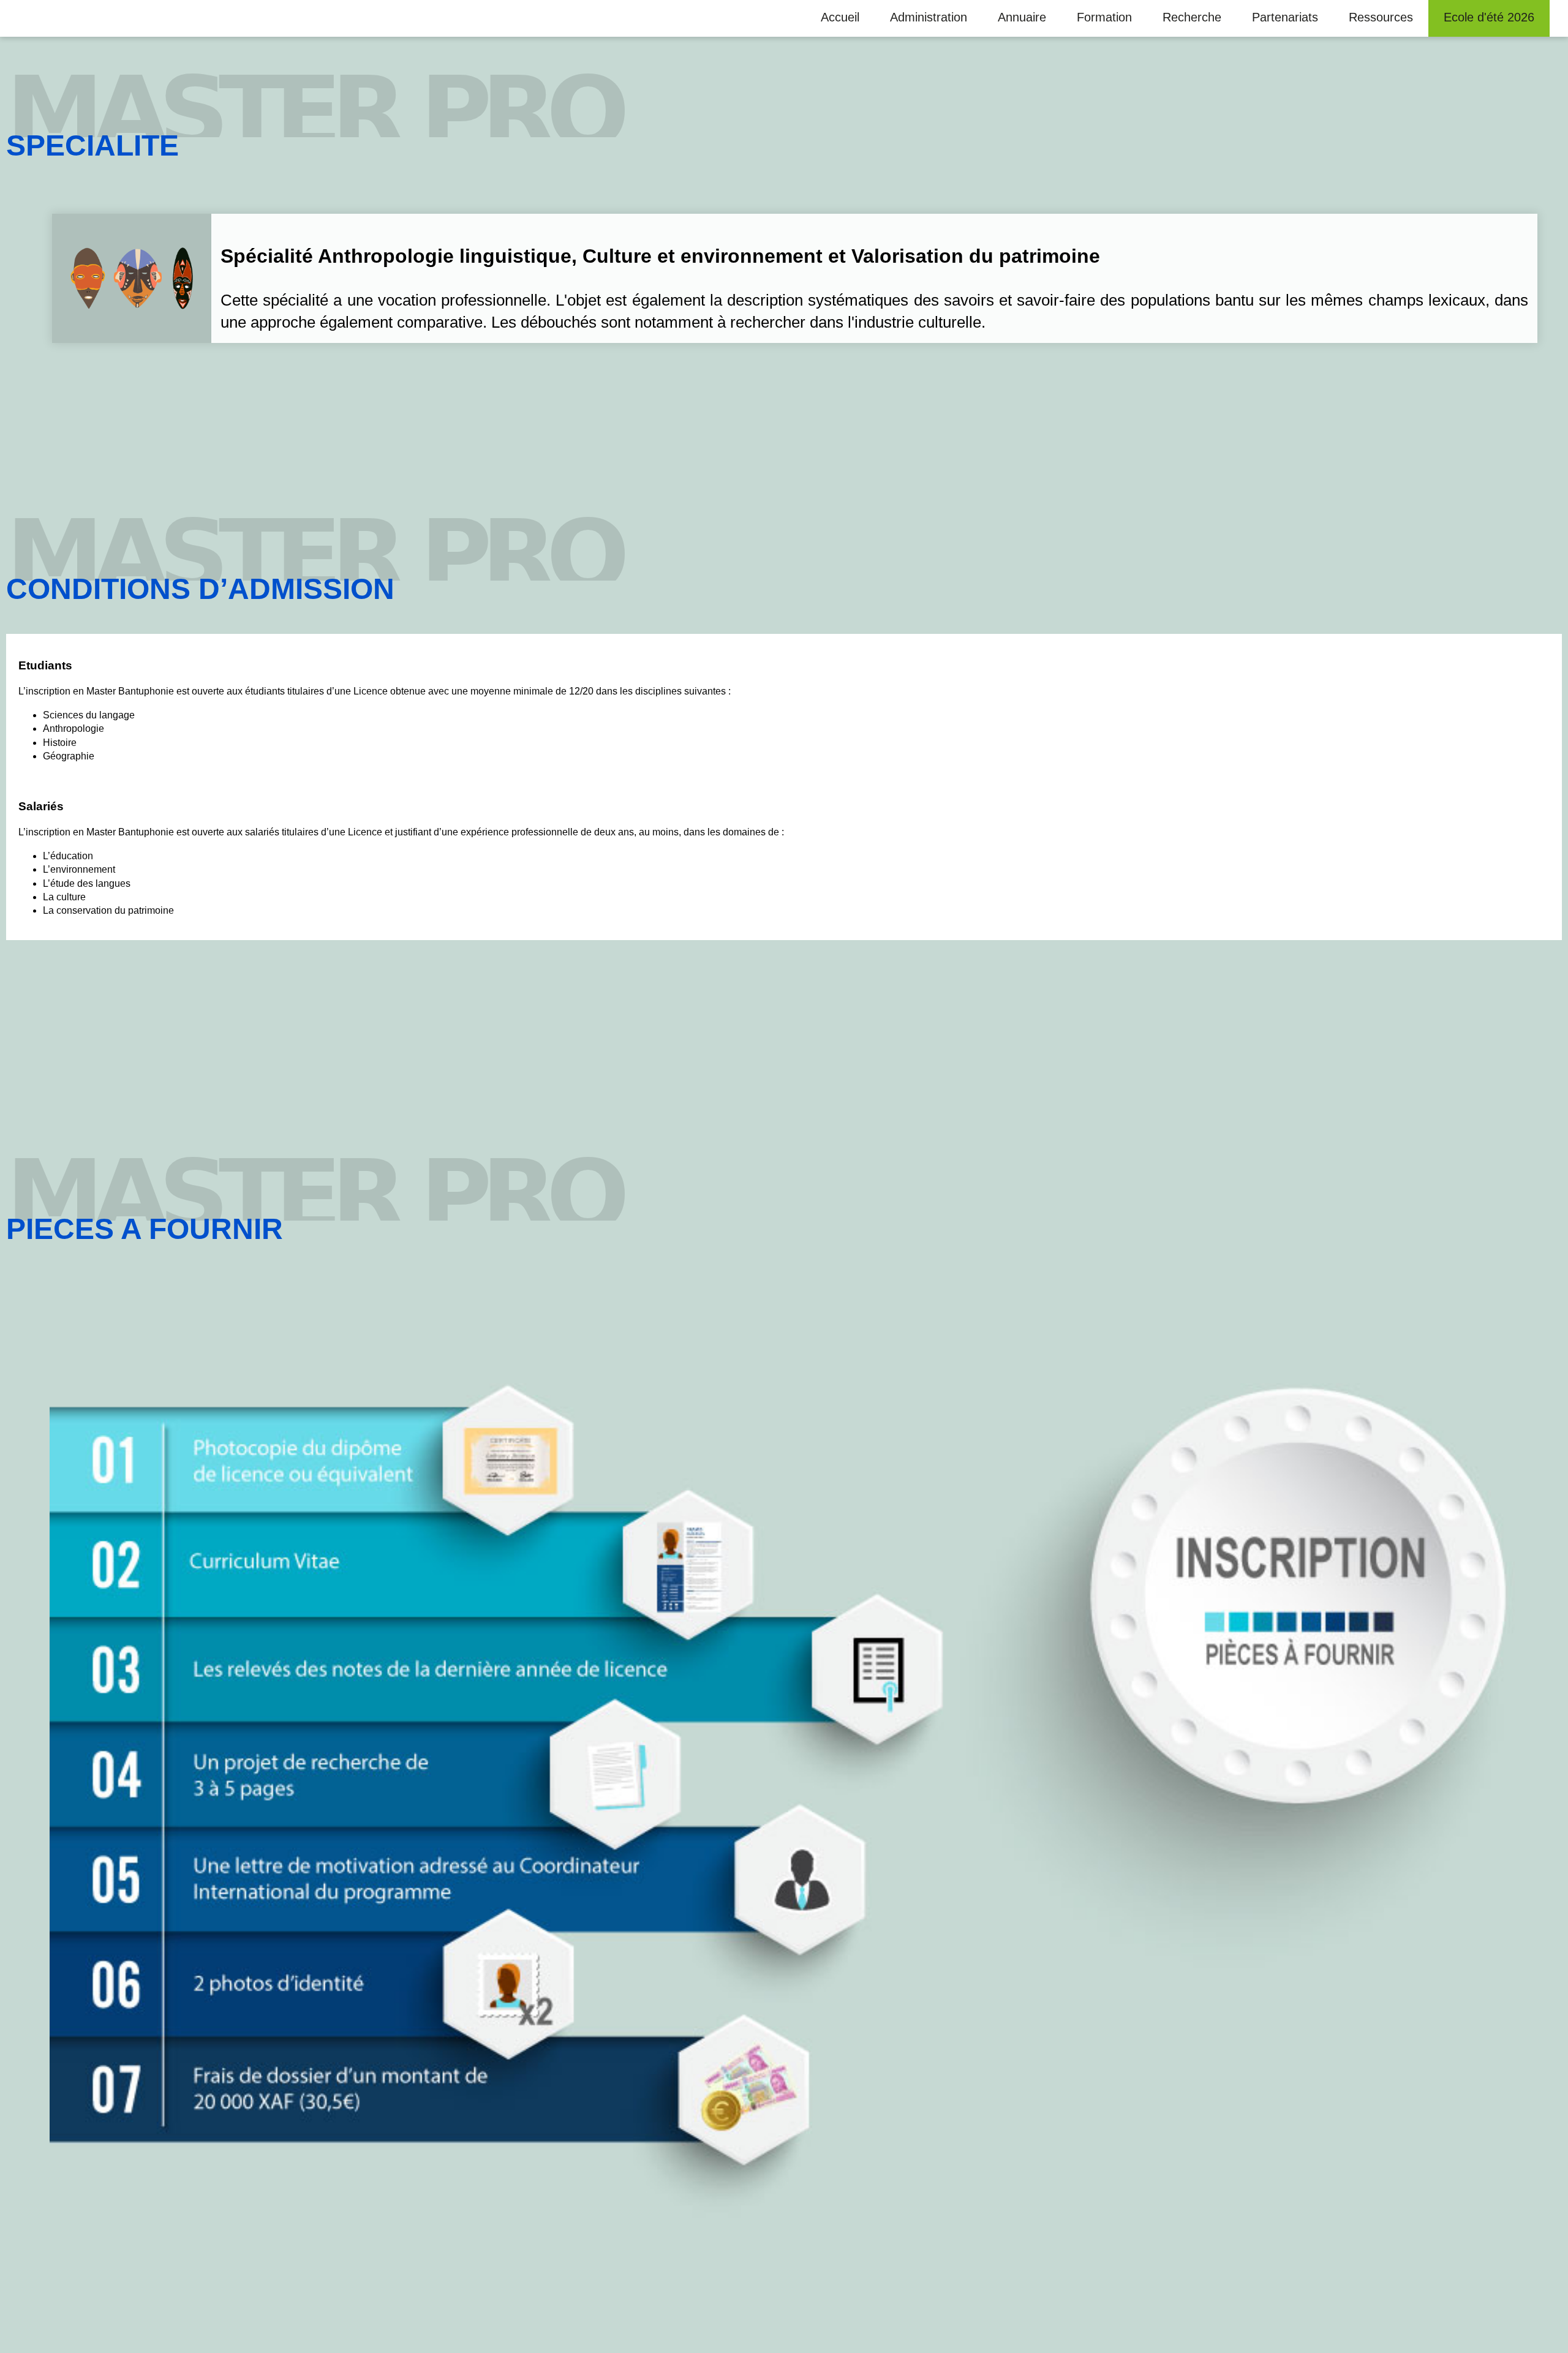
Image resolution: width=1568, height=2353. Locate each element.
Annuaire (1022, 17)
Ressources (1381, 17)
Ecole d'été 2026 (1489, 17)
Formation (1104, 17)
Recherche (1192, 17)
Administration (929, 17)
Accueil (840, 17)
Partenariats (1285, 17)
